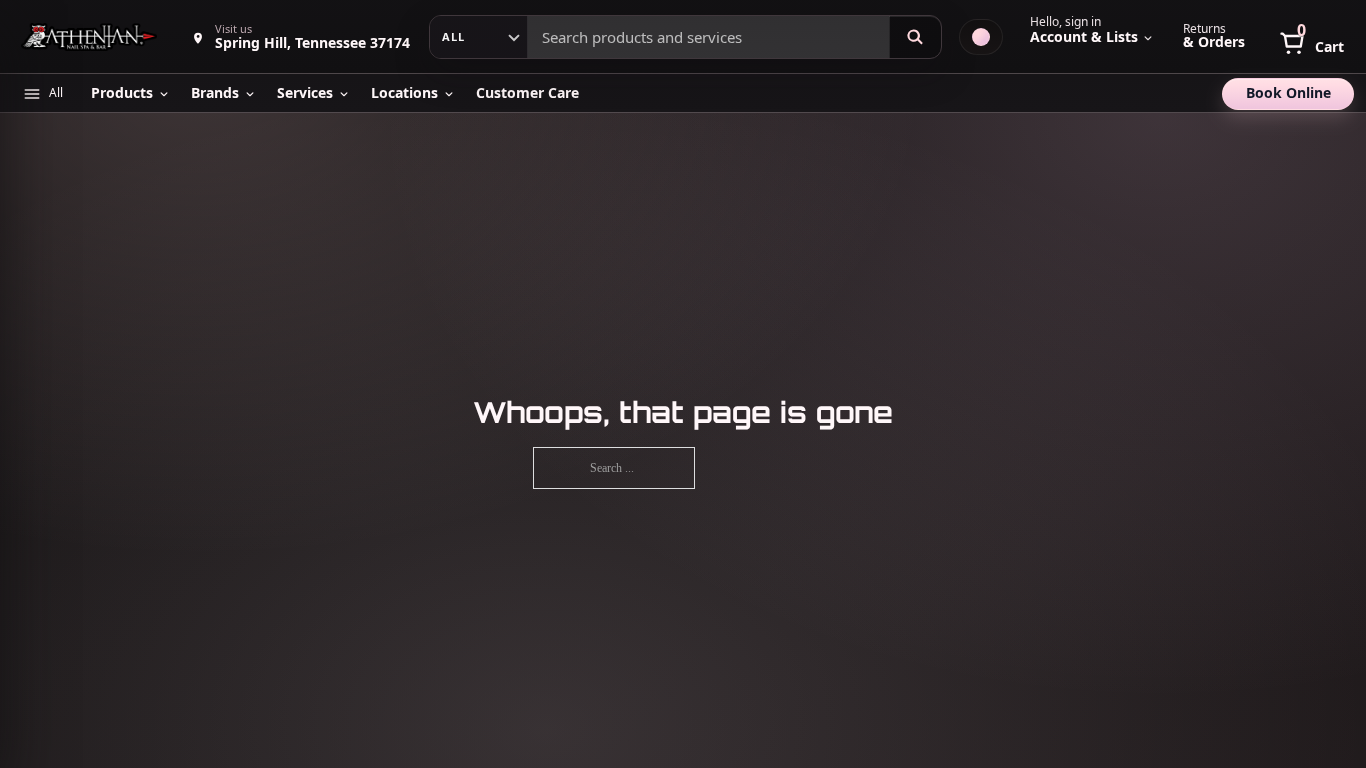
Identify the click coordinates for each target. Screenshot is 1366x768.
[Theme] (981, 37)
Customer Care (527, 92)
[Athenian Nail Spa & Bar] (91, 37)
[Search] (915, 37)
